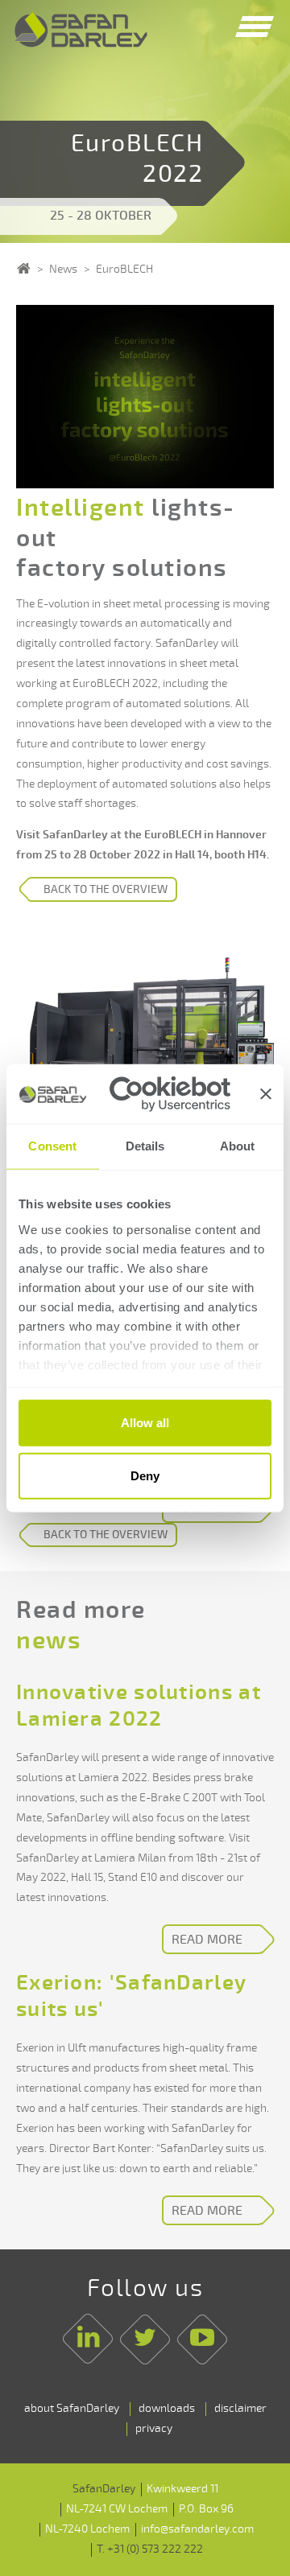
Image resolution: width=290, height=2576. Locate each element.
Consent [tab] (52, 1146)
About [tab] (238, 1146)
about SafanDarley (72, 2408)
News (63, 269)
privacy (154, 2428)
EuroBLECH (124, 269)
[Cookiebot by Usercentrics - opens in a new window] (170, 1094)
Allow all (145, 1423)
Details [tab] (145, 1146)
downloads (167, 2408)
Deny (145, 1475)
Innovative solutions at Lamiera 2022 (139, 1706)
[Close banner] (266, 1094)
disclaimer (240, 2408)
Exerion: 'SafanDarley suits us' (131, 1996)
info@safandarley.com (197, 2529)
